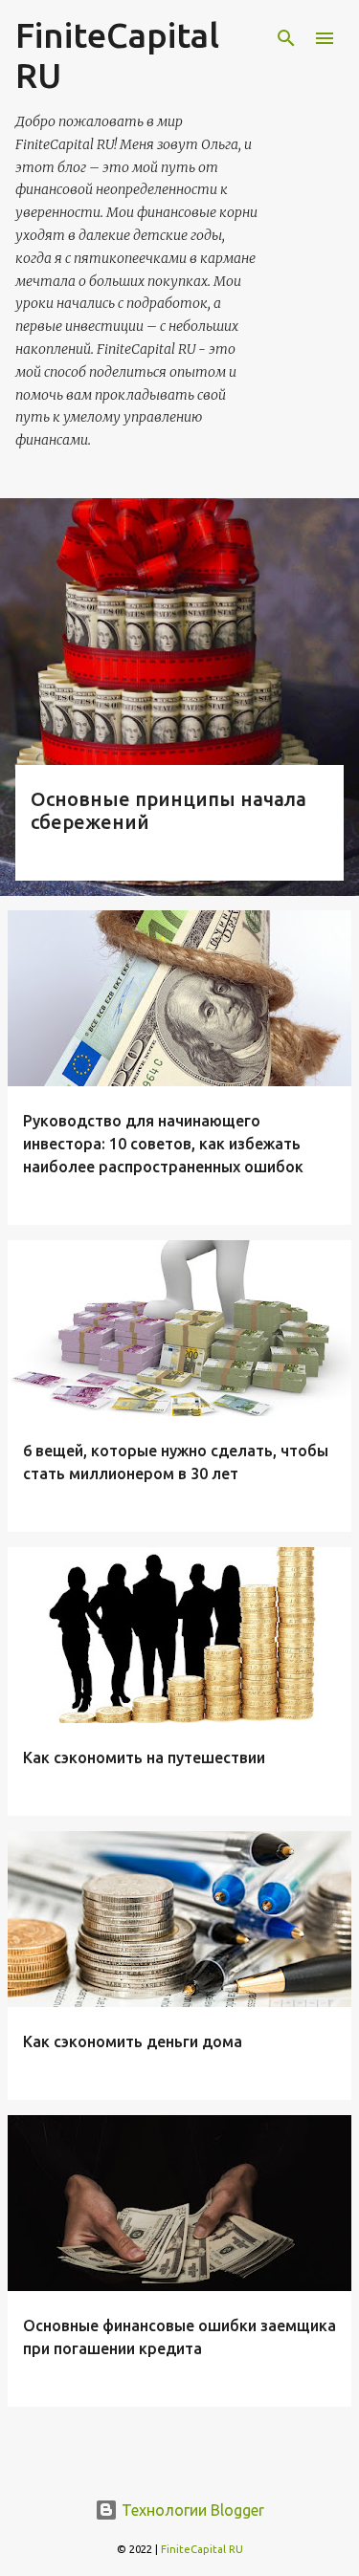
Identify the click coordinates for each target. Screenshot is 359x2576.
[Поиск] (286, 38)
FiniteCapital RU (202, 2549)
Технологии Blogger (191, 2510)
